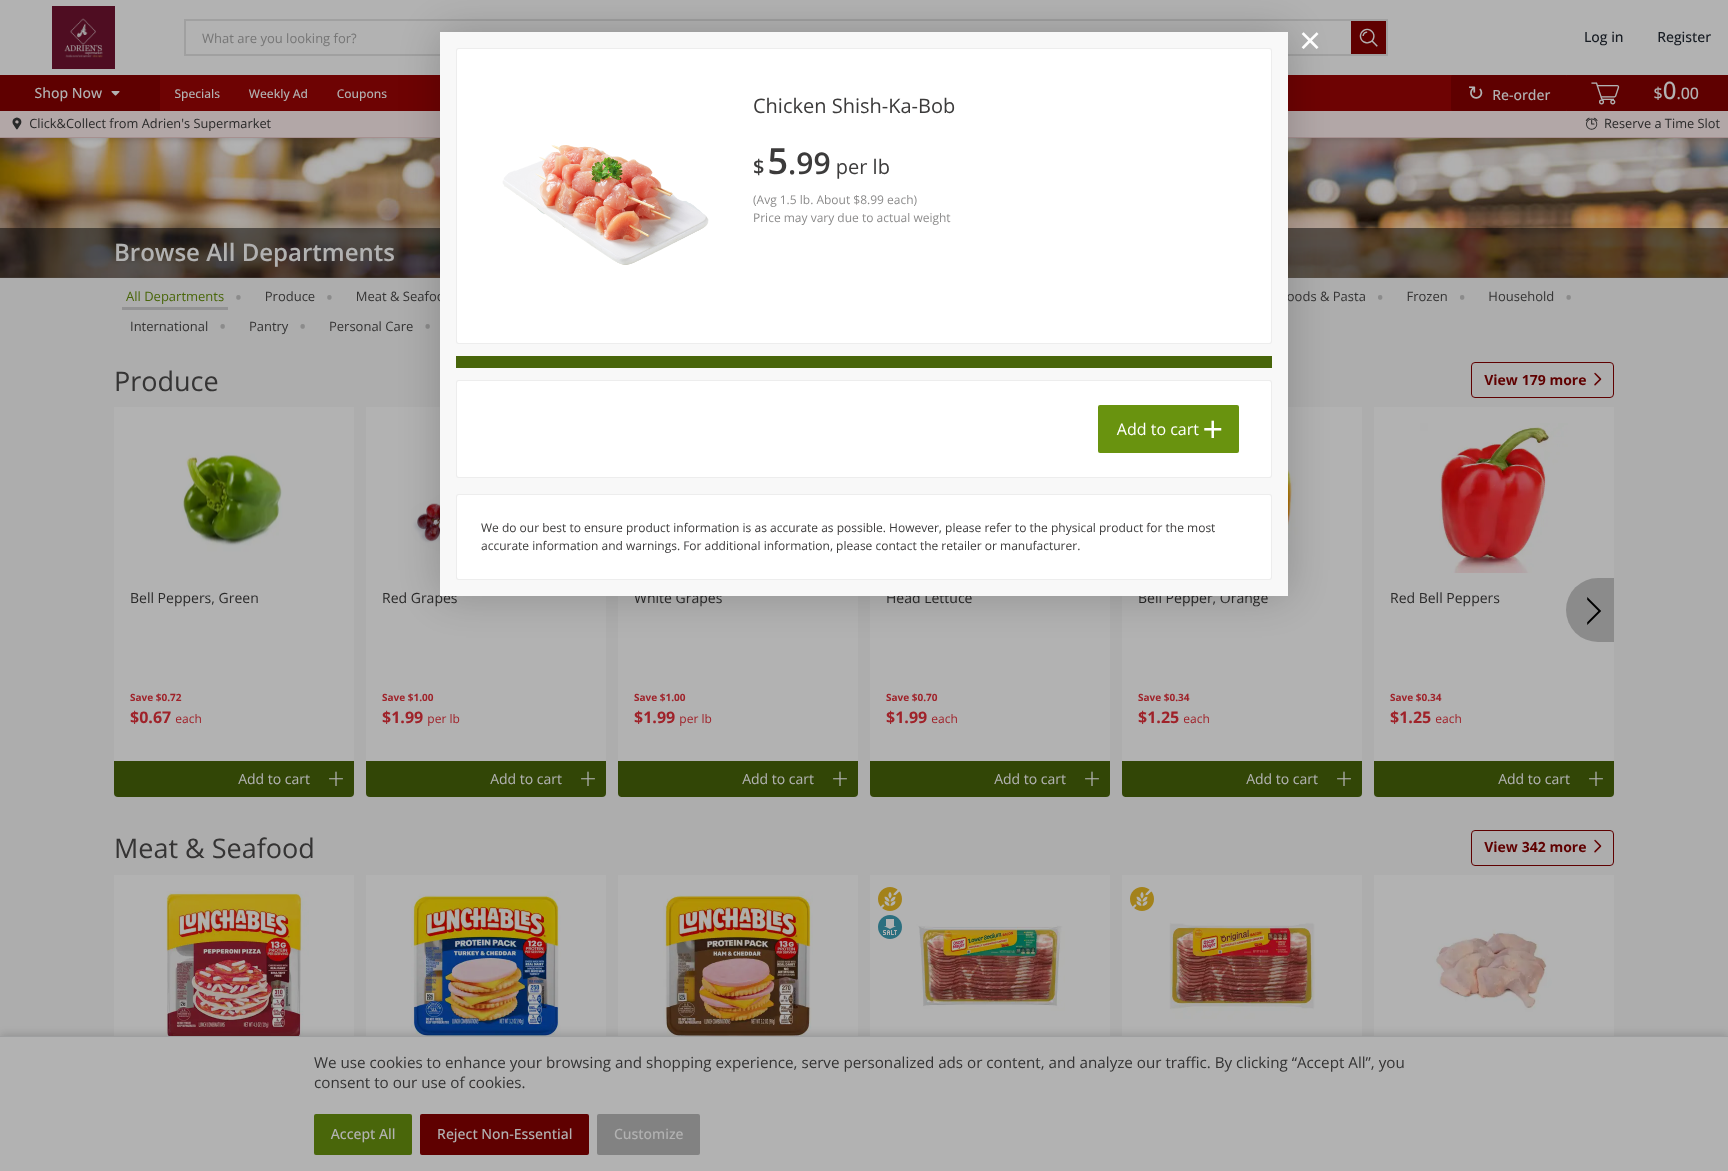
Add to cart (1158, 429)
